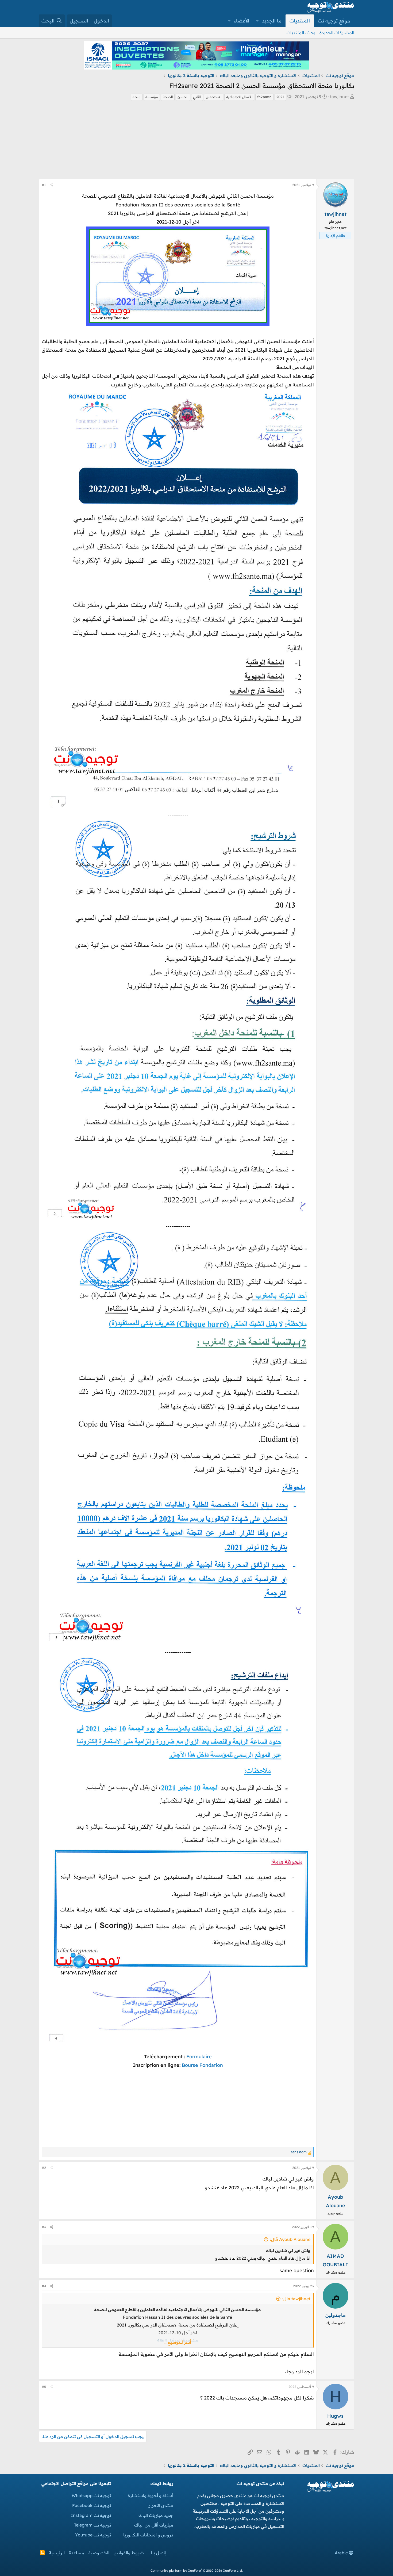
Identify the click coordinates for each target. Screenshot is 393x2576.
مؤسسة (152, 97)
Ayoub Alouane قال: (290, 2239)
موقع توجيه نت (334, 21)
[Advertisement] (196, 141)
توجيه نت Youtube (93, 2535)
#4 (44, 2286)
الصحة (168, 97)
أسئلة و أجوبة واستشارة (151, 2496)
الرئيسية (57, 2553)
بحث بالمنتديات (301, 33)
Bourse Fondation (202, 2065)
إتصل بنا (159, 2553)
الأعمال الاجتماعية (239, 97)
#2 (44, 2168)
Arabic (342, 2553)
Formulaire (199, 2057)
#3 (44, 2227)
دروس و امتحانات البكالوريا (148, 2535)
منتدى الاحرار (161, 2505)
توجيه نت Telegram (93, 2525)
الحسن (183, 97)
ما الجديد (272, 21)
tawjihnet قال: (296, 2299)
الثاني (197, 97)
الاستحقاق (214, 97)
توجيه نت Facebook (92, 2505)
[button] (257, 21)
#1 (44, 185)
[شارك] (51, 185)
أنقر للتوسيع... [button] (178, 2342)
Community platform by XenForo (197, 2571)
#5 (44, 2387)
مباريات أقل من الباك (154, 2525)
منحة (137, 97)
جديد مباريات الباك (156, 2515)
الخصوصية (99, 2553)
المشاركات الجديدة (337, 33)
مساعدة (77, 2553)
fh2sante (264, 97)
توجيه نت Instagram (91, 2515)
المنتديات (300, 21)
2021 (280, 97)
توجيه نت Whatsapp (91, 2496)
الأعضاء (242, 21)
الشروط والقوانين (130, 2553)
